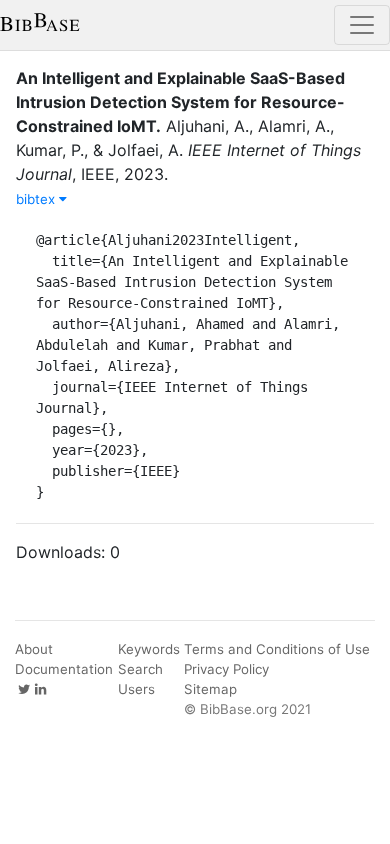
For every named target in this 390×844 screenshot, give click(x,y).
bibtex (37, 199)
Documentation (64, 669)
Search (140, 669)
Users (136, 689)
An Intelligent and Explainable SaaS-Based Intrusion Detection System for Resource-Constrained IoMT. (180, 102)
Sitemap (210, 689)
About (34, 649)
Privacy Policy (226, 669)
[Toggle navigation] (362, 25)
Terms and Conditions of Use (277, 649)
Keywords (149, 649)
